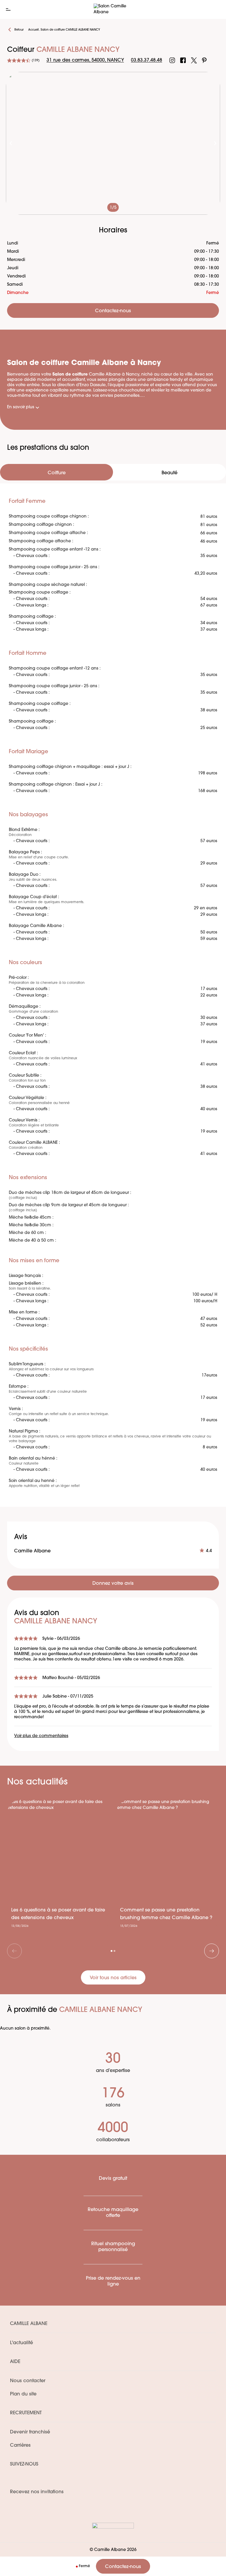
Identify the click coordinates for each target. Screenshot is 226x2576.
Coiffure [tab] (57, 473)
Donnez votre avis (113, 1584)
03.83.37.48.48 (147, 60)
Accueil (33, 30)
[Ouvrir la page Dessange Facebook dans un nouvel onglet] (183, 60)
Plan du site (23, 2394)
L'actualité (21, 2343)
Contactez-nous (123, 2567)
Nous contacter (28, 2381)
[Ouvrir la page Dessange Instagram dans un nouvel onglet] (172, 60)
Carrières (20, 2446)
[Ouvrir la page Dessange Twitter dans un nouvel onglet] (194, 60)
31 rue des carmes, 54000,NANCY (85, 60)
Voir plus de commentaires (41, 1736)
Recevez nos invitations (37, 2492)
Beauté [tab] (169, 473)
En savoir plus (21, 407)
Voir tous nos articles (113, 1978)
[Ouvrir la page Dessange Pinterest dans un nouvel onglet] (204, 60)
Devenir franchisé (30, 2432)
